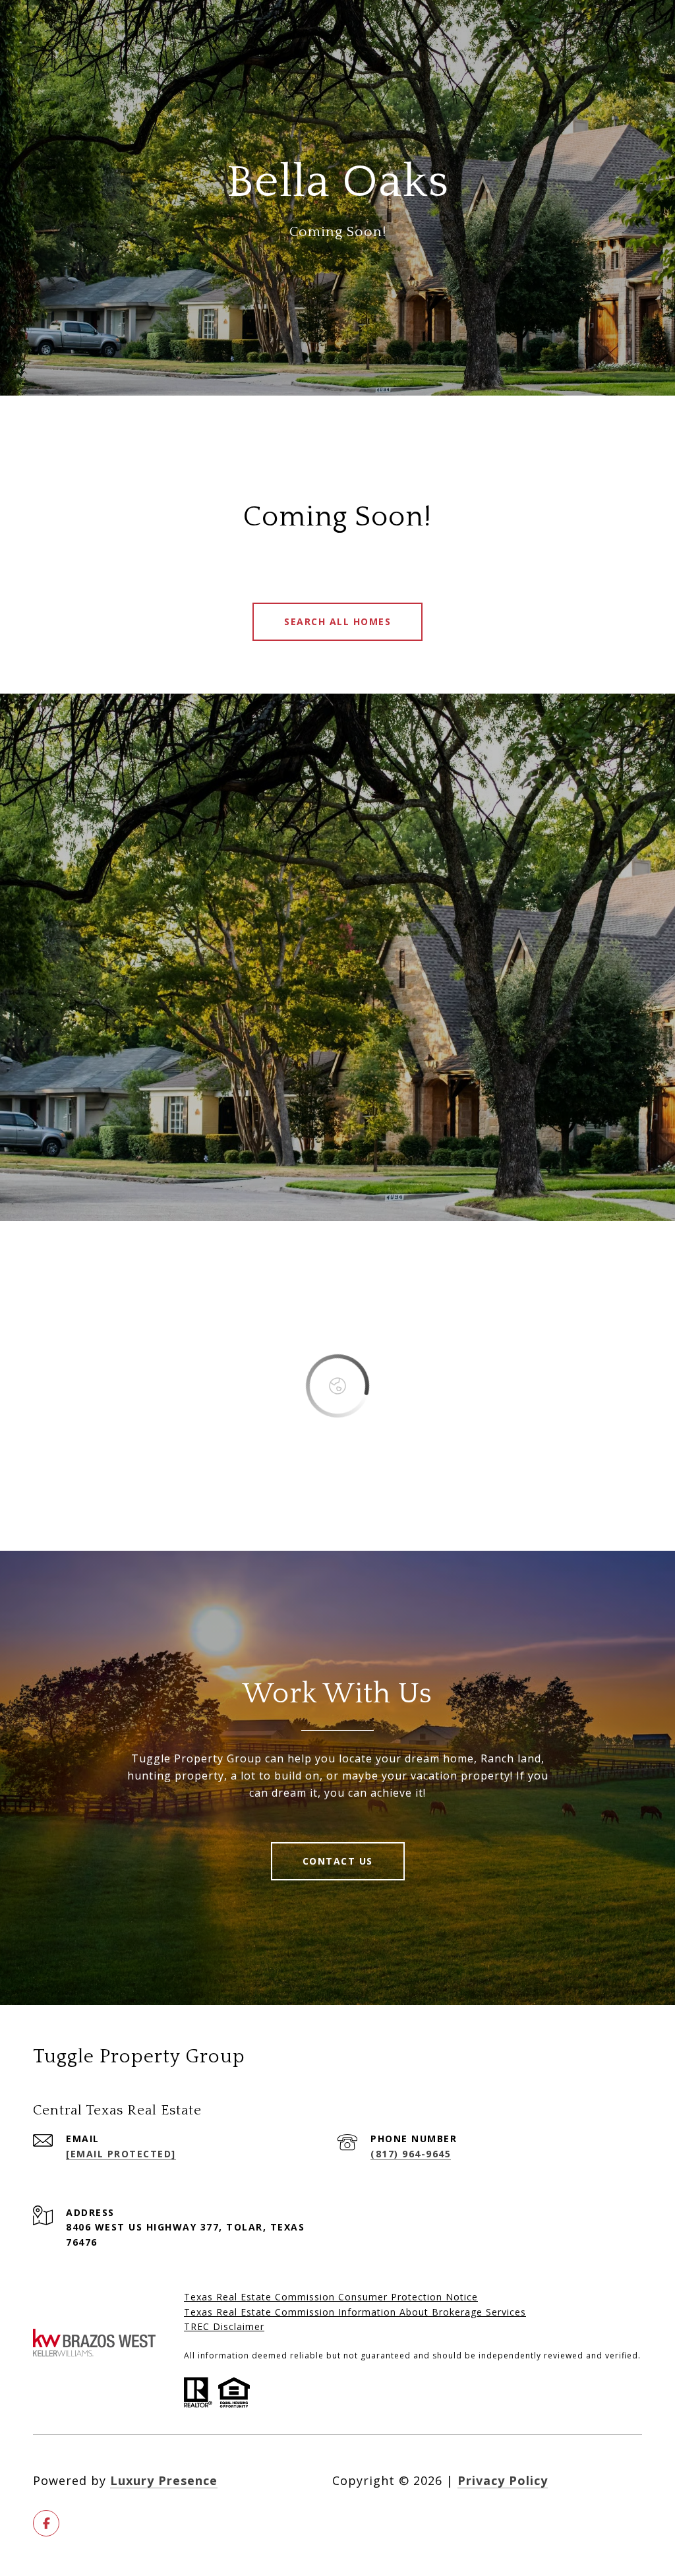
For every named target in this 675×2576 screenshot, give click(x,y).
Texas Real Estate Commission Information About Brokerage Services (355, 2312)
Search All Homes (337, 621)
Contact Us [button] (338, 1861)
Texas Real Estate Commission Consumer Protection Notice (331, 2297)
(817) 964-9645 (411, 2154)
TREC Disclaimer (224, 2326)
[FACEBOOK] (46, 2523)
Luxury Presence (164, 2480)
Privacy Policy (503, 2480)
